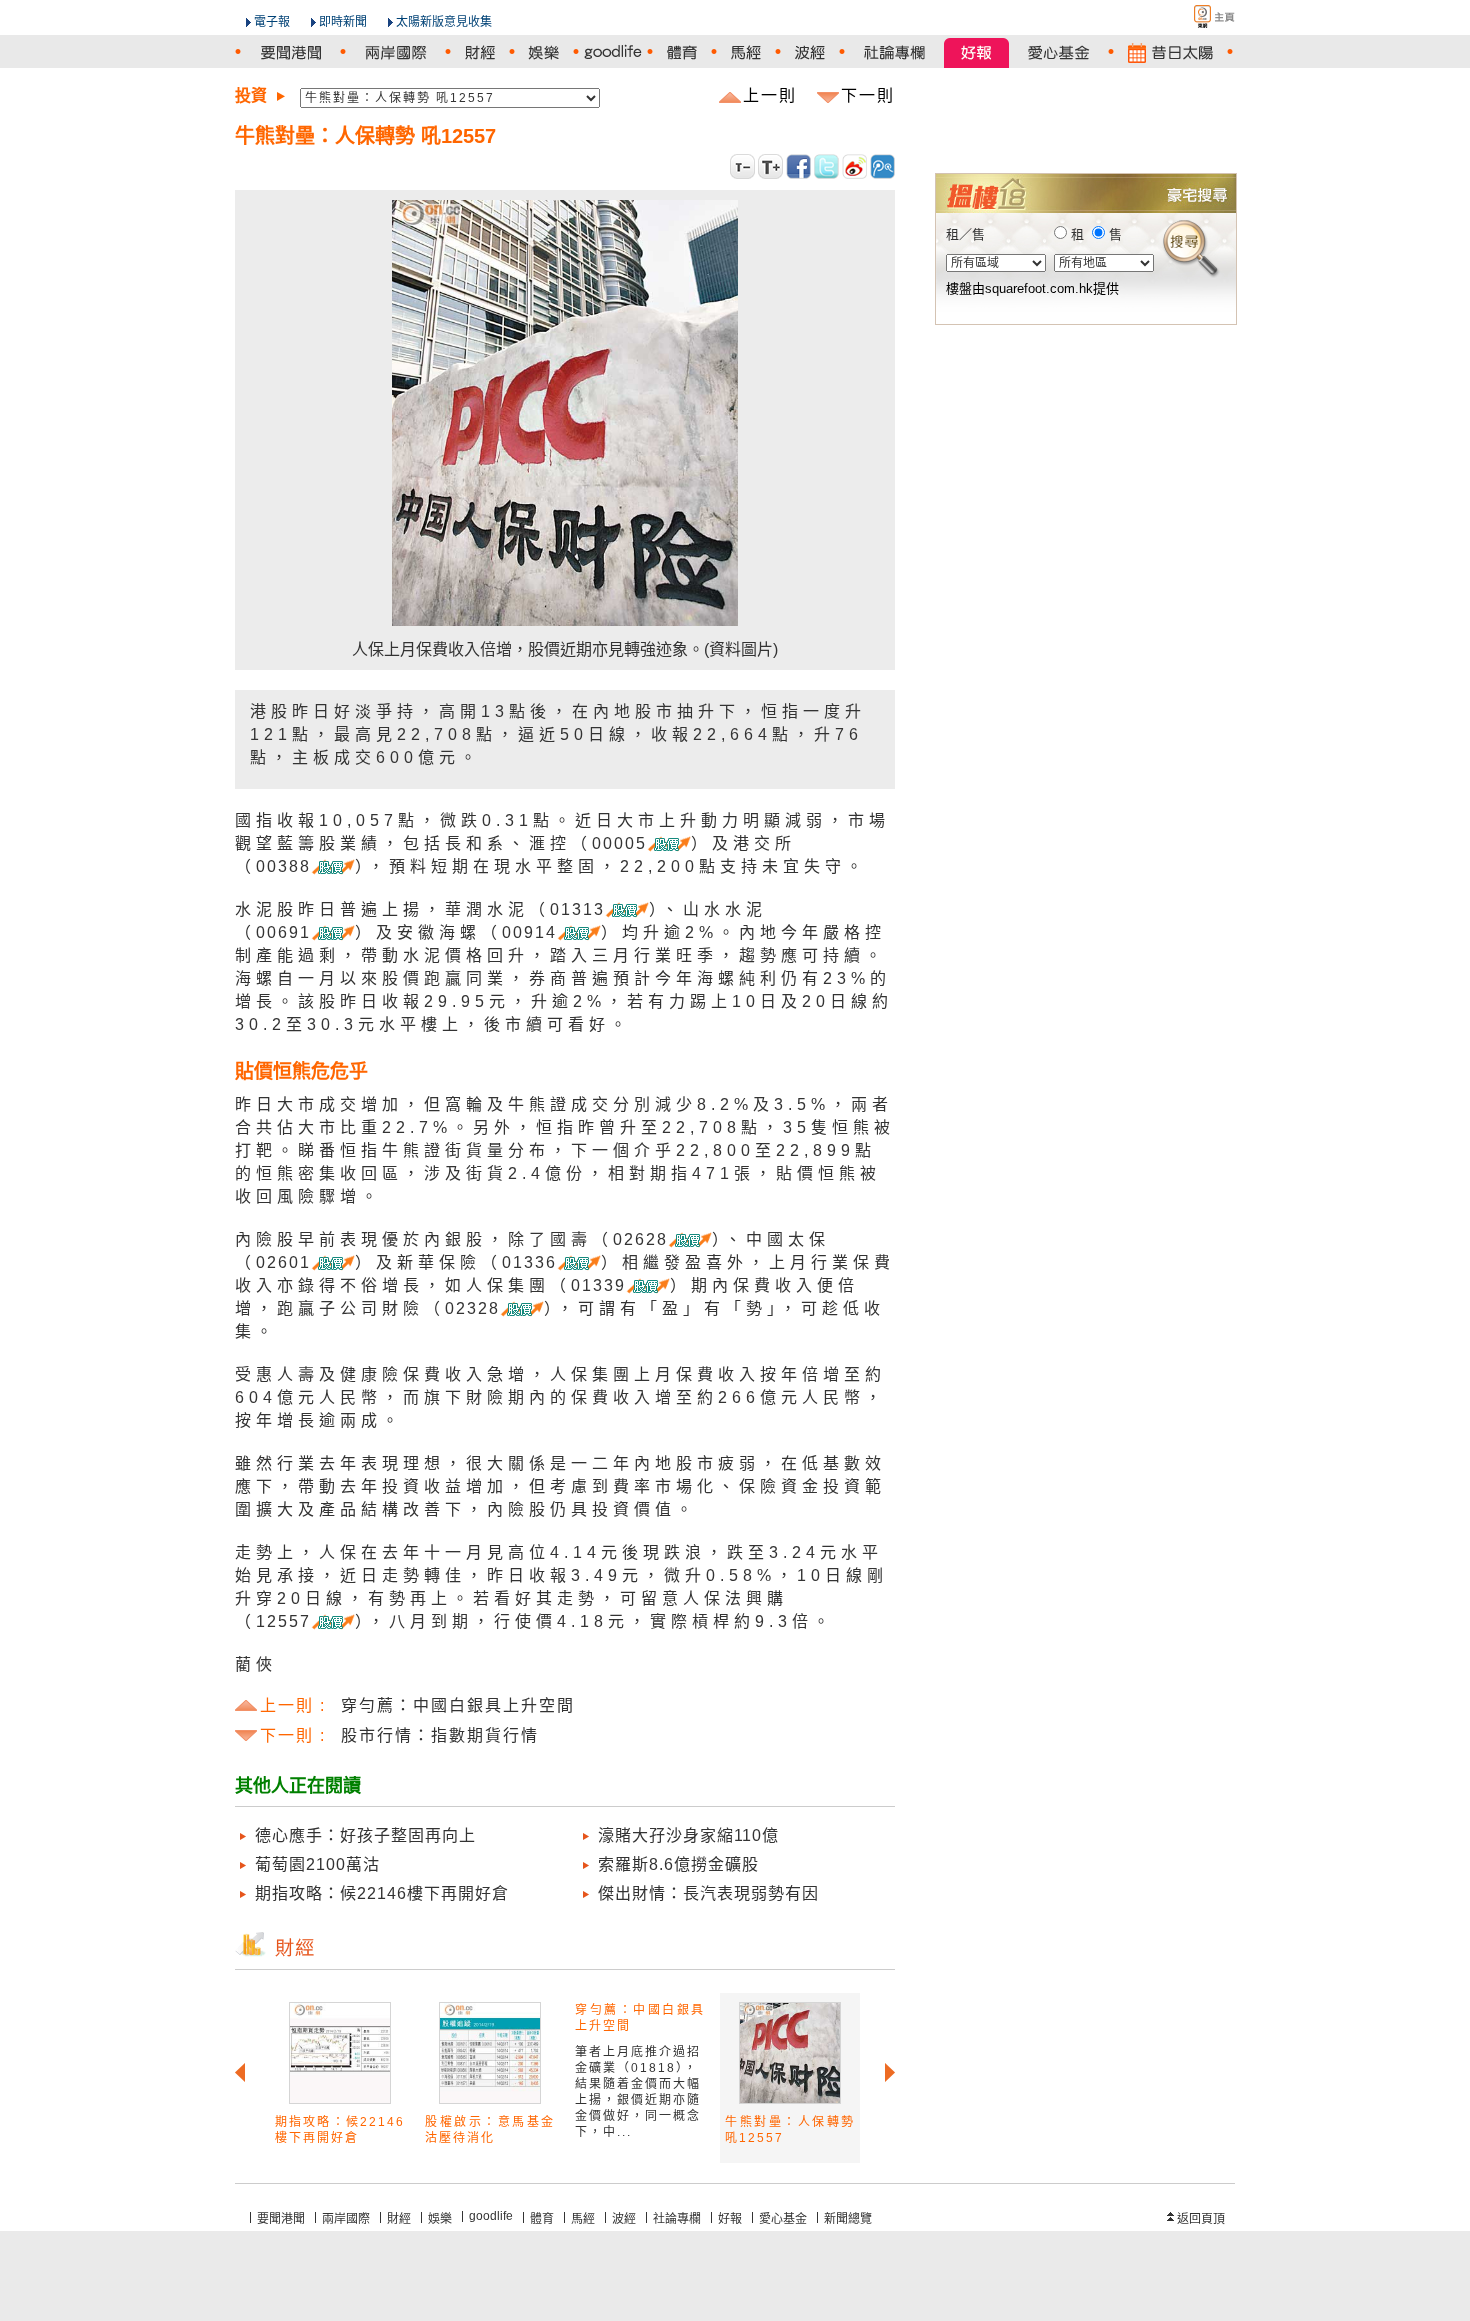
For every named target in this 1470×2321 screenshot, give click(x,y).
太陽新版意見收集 (444, 22)
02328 (472, 1308)
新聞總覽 (848, 2219)
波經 (624, 2219)
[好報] (976, 52)
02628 (640, 1239)
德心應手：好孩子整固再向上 (365, 1835)
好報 (730, 2219)
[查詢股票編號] (1173, 141)
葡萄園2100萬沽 (317, 1864)
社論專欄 (677, 2219)
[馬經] (746, 52)
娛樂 (440, 2219)
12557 (283, 1621)
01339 (598, 1285)
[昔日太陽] (1170, 52)
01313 (577, 909)
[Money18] (1085, 112)
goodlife (491, 2216)
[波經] (810, 52)
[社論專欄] (894, 52)
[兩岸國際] (395, 52)
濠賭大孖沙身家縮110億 (688, 1835)
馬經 (583, 2219)
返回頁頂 (1201, 2219)
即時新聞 (343, 22)
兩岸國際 (346, 2219)
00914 (529, 932)
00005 (619, 843)
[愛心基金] (1058, 52)
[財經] (480, 52)
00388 (283, 866)
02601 (283, 1262)
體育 (542, 2219)
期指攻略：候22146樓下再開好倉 (382, 1893)
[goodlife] (613, 52)
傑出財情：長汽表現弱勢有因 (708, 1893)
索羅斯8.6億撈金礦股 (678, 1864)
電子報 (272, 22)
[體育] (682, 52)
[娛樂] (544, 52)
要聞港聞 (281, 2219)
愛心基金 (783, 2219)
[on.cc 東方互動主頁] (1197, 16)
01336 (529, 1262)
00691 (283, 932)
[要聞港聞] (290, 52)
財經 (399, 2219)
